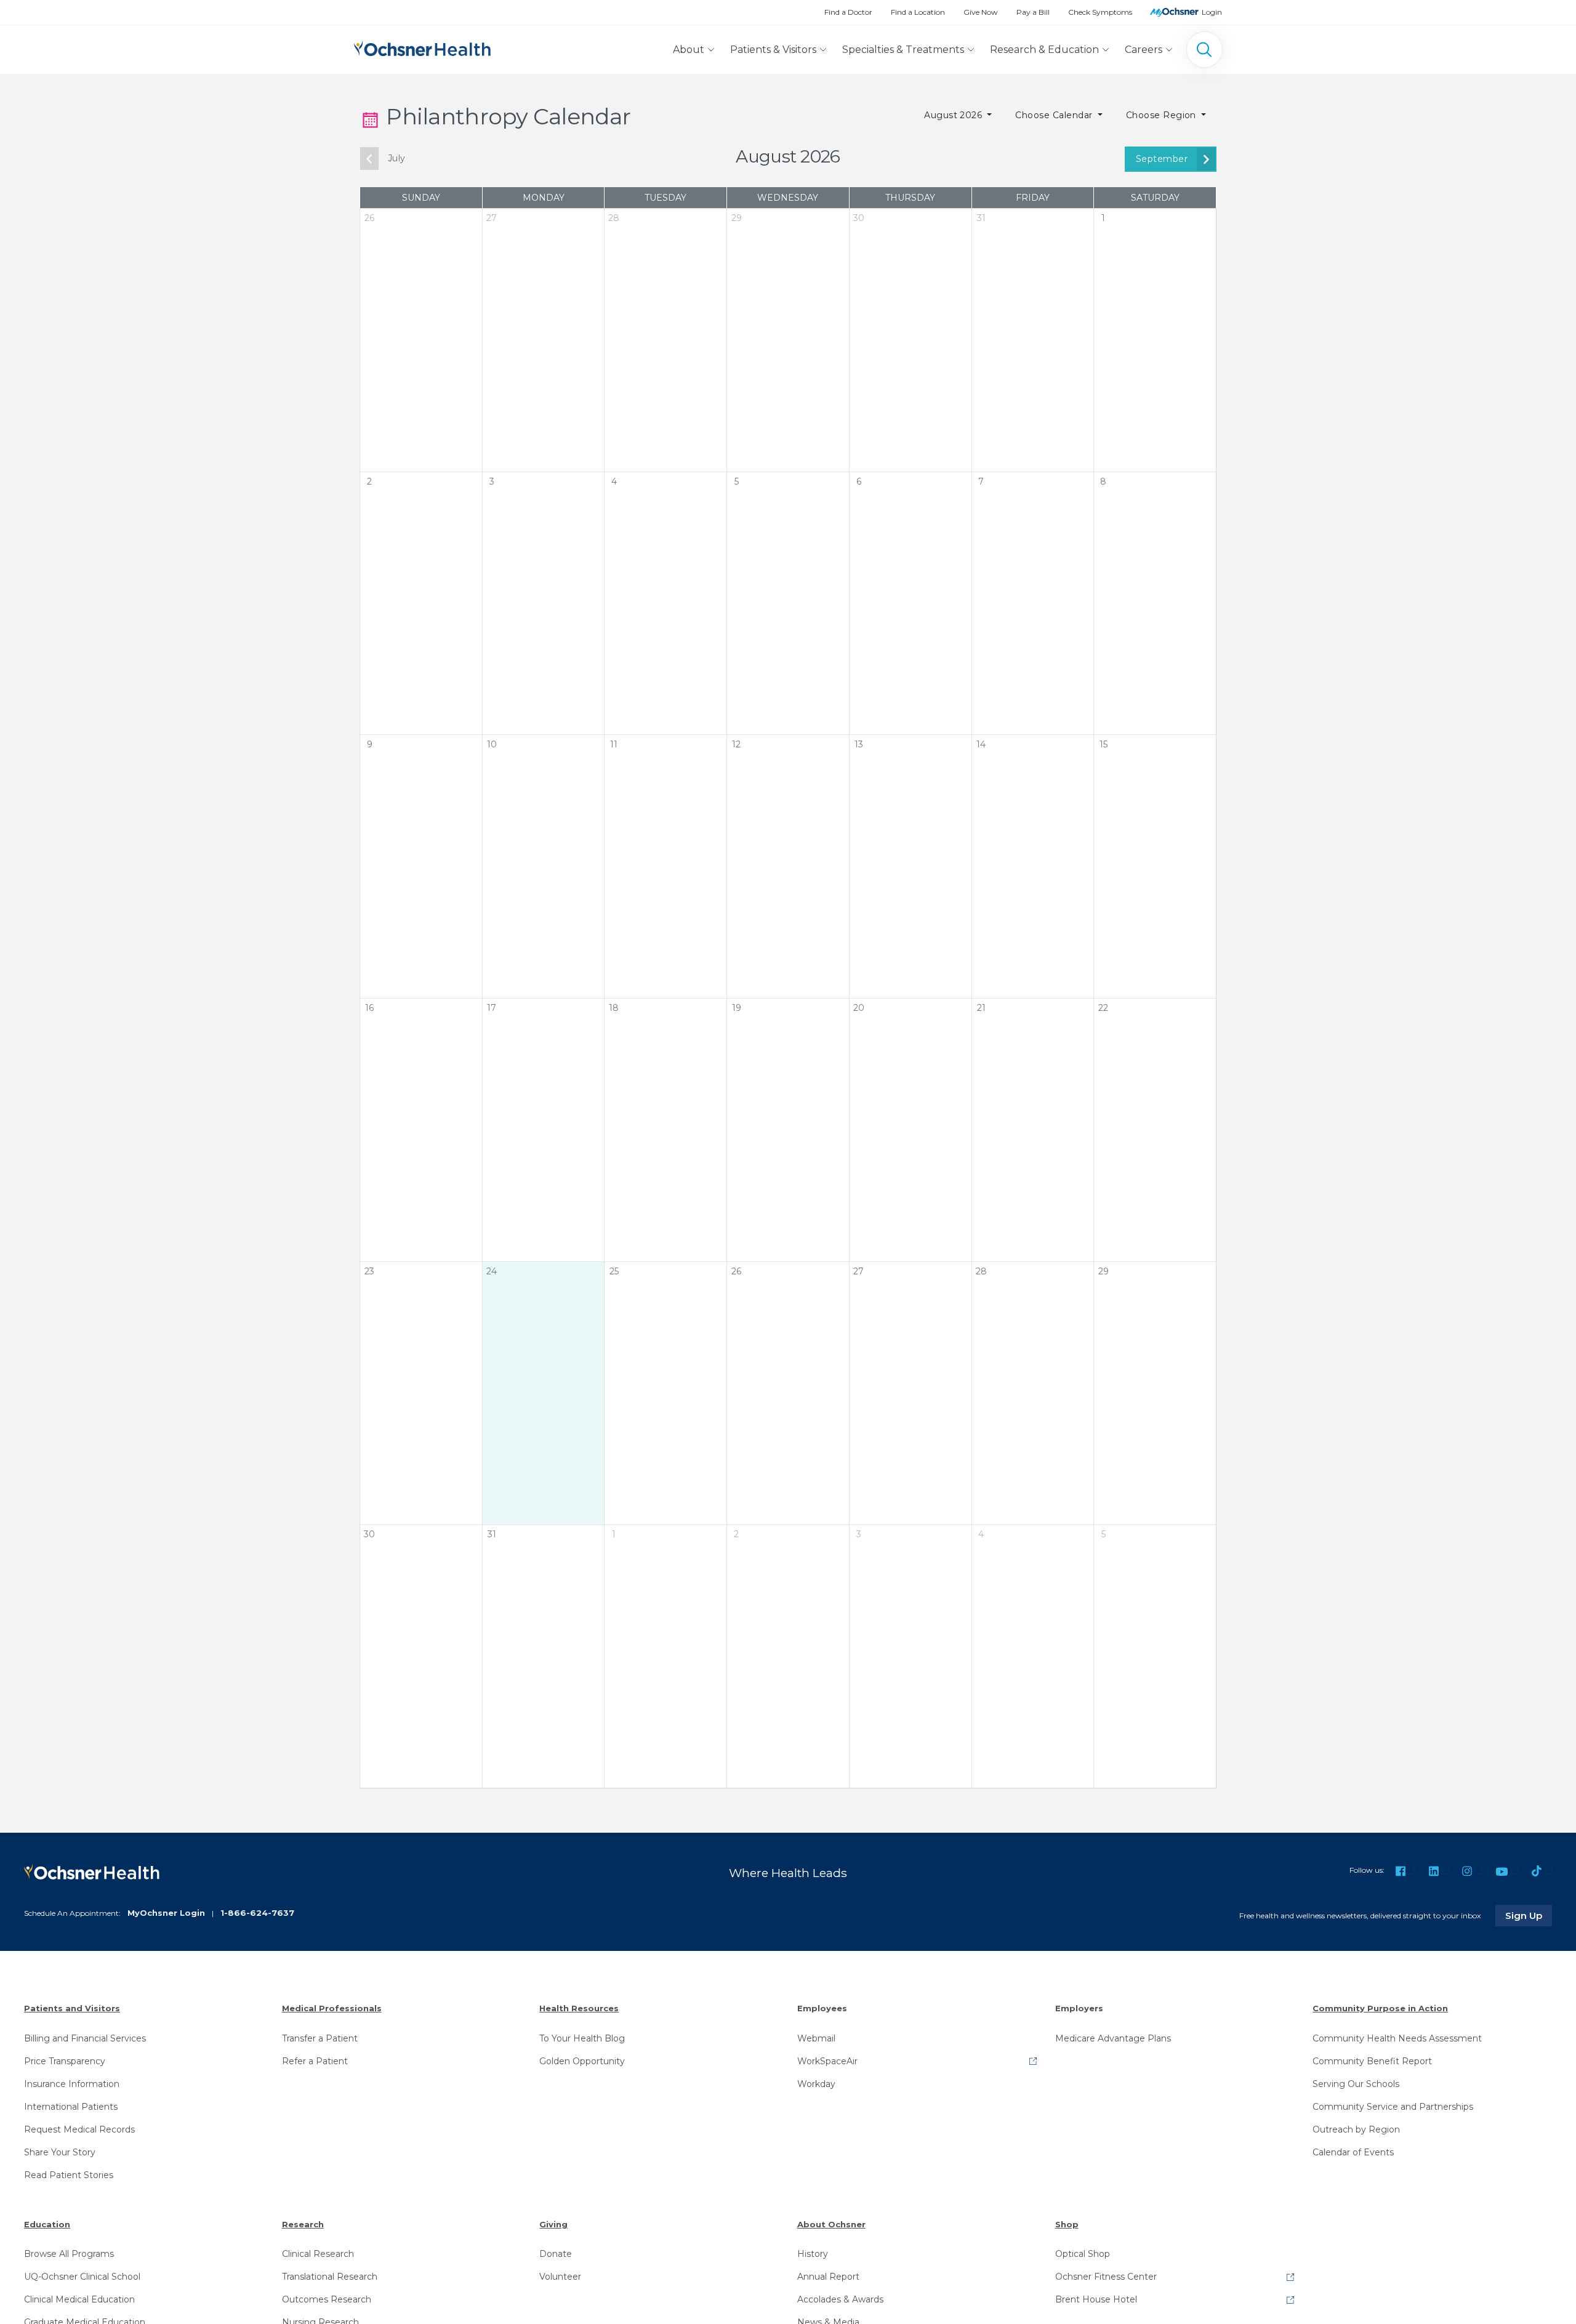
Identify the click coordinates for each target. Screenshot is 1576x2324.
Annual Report (828, 2277)
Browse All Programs (69, 2254)
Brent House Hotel (1096, 2299)
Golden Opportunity (582, 2061)
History (813, 2254)
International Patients (71, 2107)
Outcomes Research (327, 2299)
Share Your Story (60, 2152)
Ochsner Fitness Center (1106, 2277)
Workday (816, 2084)
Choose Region (1163, 115)
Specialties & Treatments (903, 50)
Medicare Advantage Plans (1113, 2038)
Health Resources (579, 2008)
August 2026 (955, 115)
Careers (1144, 50)
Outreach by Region (1356, 2129)
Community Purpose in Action (1380, 2008)
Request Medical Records (79, 2129)
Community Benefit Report (1372, 2061)
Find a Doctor (848, 12)
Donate (556, 2254)
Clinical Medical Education (79, 2299)
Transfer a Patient (320, 2038)
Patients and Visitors (72, 2008)
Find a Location (918, 12)
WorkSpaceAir (827, 2061)
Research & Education (1044, 50)
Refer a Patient (315, 2061)
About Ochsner (831, 2224)
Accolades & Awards (840, 2299)
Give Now (981, 12)
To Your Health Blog (582, 2038)
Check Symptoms (1100, 12)
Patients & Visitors (773, 50)
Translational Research (330, 2277)
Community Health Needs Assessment (1397, 2038)
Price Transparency (65, 2061)
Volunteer (560, 2277)
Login (1212, 12)
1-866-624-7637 (257, 1913)
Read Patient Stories (69, 2175)
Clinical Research (318, 2254)
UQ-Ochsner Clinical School (82, 2277)
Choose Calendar (1055, 115)
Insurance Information (72, 2084)
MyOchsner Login (166, 1913)
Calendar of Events (1353, 2152)
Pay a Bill (1033, 12)
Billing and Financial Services (85, 2038)
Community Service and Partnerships (1393, 2107)
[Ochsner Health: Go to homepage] (422, 47)
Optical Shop (1083, 2254)
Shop (1067, 2224)
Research (303, 2224)
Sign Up (1529, 1915)
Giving (553, 2224)
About (689, 50)
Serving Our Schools (1356, 2084)
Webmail (816, 2038)
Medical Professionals (332, 2008)
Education (47, 2224)
